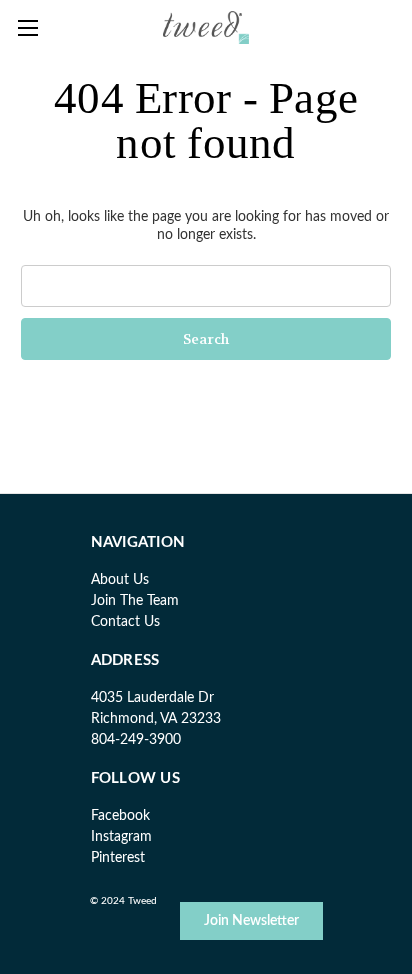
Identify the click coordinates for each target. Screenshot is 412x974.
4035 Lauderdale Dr (152, 698)
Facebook (120, 816)
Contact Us (125, 622)
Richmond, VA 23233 (156, 719)
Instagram (121, 837)
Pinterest (118, 858)
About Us (120, 580)
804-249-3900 (136, 740)
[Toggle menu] (27, 27)
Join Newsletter (251, 921)
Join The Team (135, 601)
